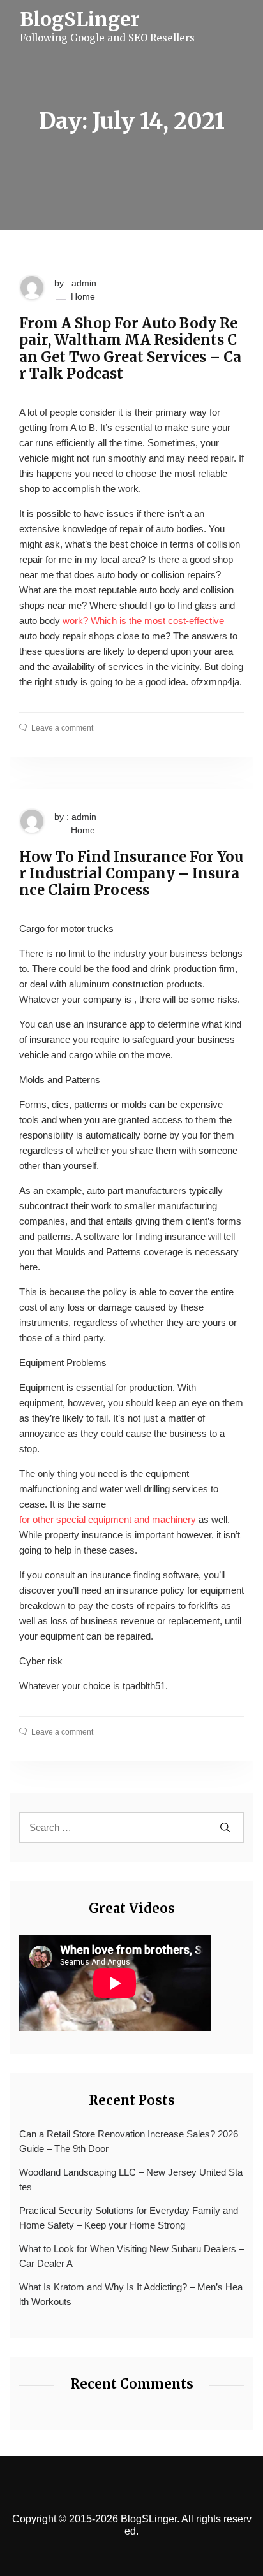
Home (83, 296)
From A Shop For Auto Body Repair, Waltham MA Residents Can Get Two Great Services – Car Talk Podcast (130, 349)
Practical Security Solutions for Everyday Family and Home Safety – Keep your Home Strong (129, 2218)
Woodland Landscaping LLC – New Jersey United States (131, 2179)
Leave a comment (62, 728)
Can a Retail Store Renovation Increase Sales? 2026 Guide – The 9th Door (129, 2141)
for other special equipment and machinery (108, 1519)
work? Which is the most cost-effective (143, 621)
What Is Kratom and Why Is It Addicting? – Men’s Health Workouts (131, 2294)
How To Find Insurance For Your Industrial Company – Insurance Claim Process (131, 874)
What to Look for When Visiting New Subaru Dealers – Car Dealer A (131, 2256)
